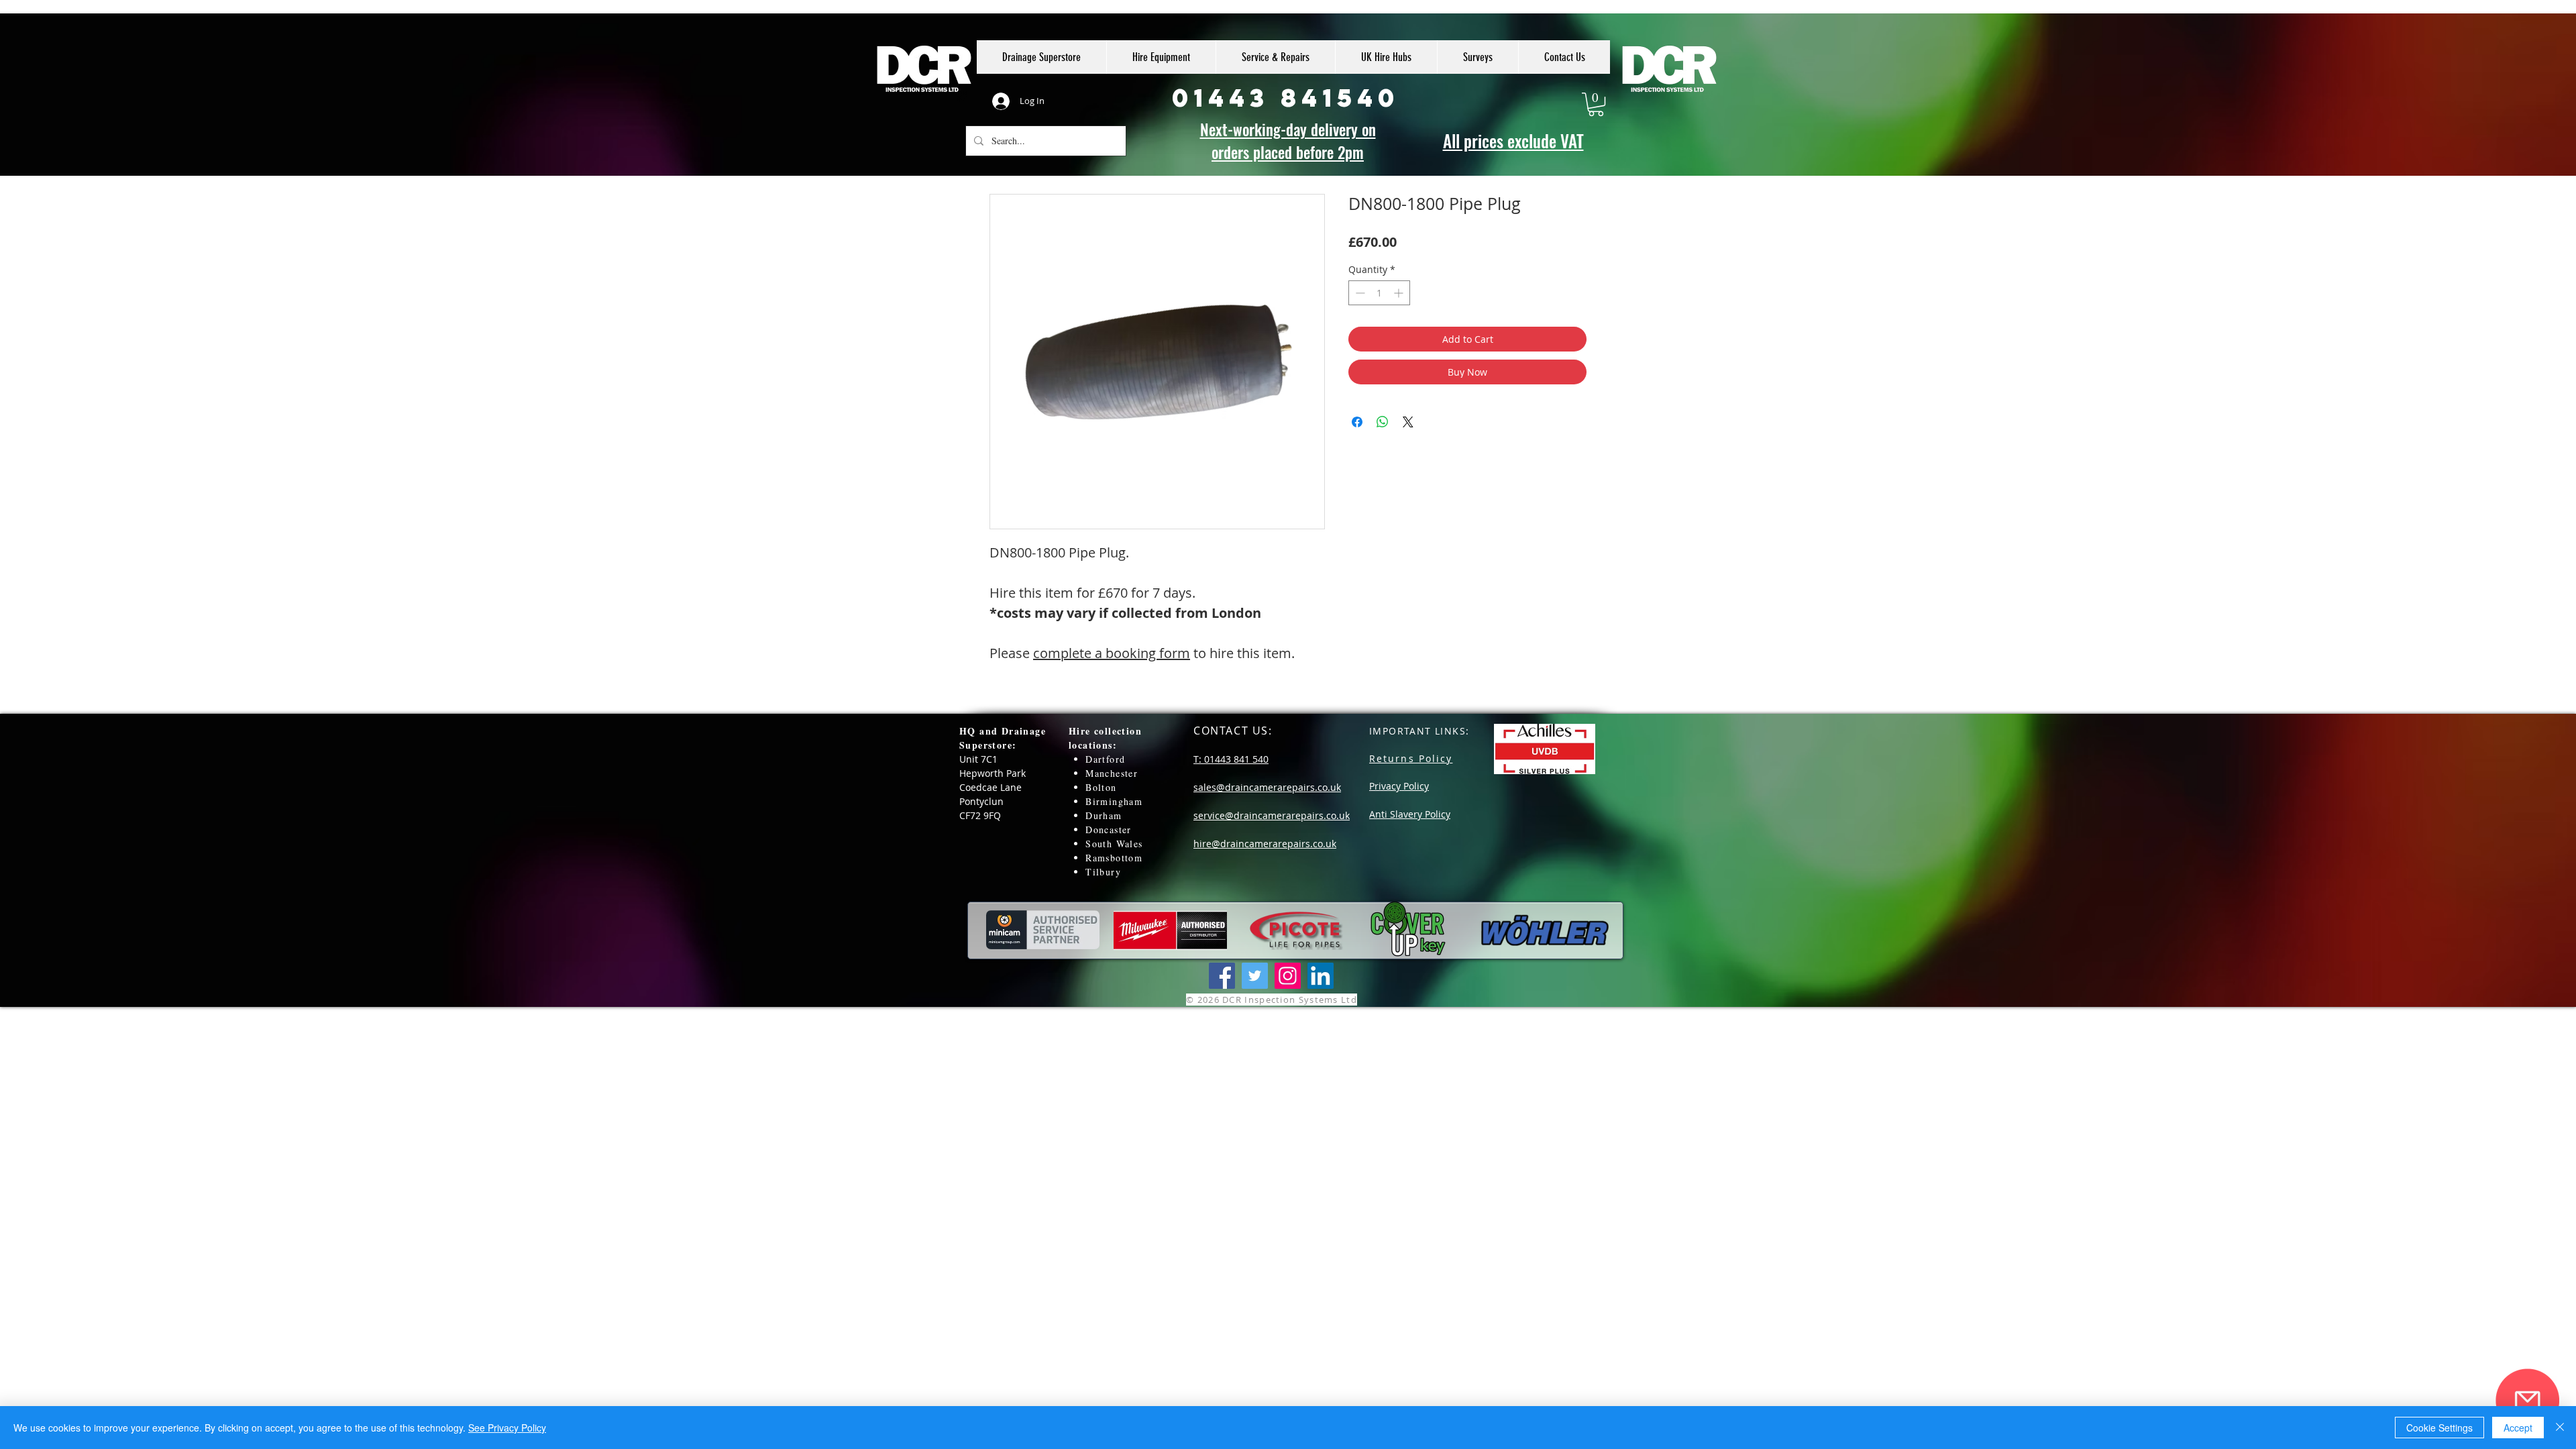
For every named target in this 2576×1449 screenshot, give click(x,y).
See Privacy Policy (507, 1428)
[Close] (2560, 1428)
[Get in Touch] (2527, 1400)
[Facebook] (1222, 976)
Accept (2518, 1428)
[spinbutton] (1379, 293)
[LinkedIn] (1321, 976)
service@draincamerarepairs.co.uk (1272, 815)
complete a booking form (1112, 653)
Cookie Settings (2439, 1428)
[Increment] (1400, 293)
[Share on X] (1408, 422)
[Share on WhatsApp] (1383, 422)
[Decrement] (1359, 293)
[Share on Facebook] (1357, 422)
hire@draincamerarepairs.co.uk (1265, 844)
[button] (1596, 104)
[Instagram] (1288, 976)
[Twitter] (1255, 976)
